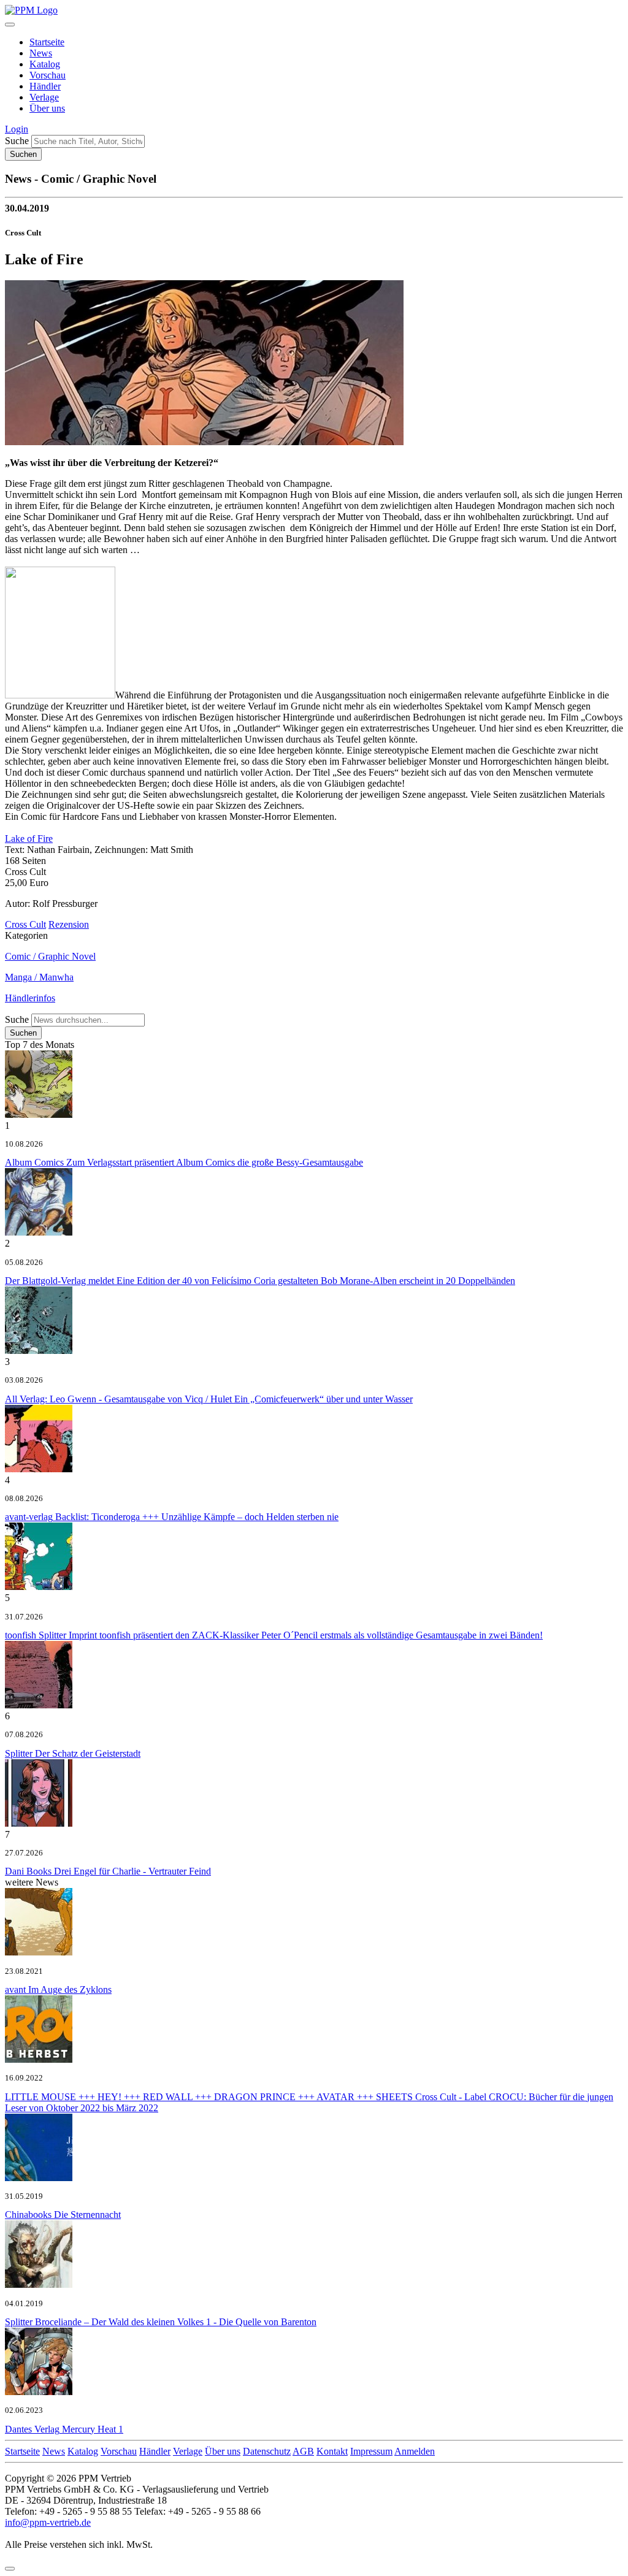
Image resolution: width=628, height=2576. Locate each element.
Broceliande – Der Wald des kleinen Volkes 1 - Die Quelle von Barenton (161, 2322)
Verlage (44, 97)
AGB (303, 2451)
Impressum (371, 2451)
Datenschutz (267, 2451)
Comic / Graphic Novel (50, 956)
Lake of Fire (29, 839)
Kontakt (332, 2451)
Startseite (47, 42)
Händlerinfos (30, 998)
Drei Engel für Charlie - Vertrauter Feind (108, 1871)
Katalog (45, 64)
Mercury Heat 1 (64, 2429)
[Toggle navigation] (10, 25)
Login (17, 129)
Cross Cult (25, 924)
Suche (17, 141)
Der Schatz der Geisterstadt (73, 1753)
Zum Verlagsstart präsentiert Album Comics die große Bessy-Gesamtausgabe (184, 1162)
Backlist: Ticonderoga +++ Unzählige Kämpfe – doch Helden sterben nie (172, 1517)
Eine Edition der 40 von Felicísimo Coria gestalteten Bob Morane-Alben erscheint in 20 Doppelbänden (260, 1281)
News (41, 53)
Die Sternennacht (63, 2215)
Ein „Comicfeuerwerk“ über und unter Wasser (209, 1399)
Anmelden (415, 2451)
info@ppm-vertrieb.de (48, 2522)
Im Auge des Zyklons (58, 1989)
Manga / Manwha (39, 977)
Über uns (47, 108)
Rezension (69, 924)
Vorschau (48, 75)
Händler (45, 86)
